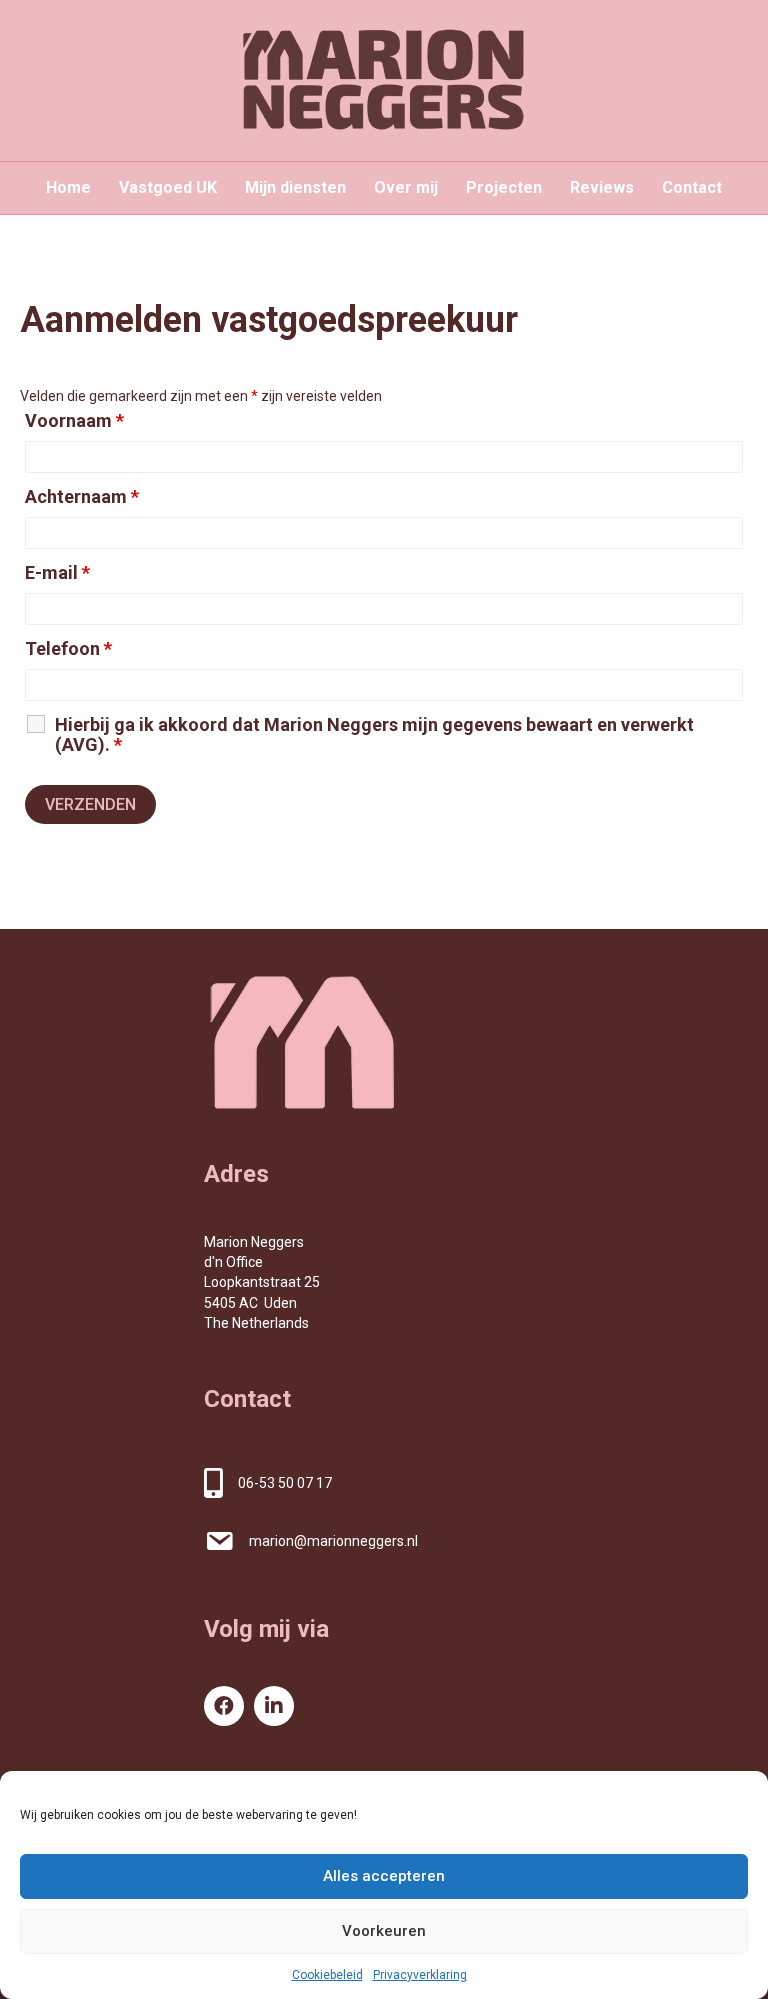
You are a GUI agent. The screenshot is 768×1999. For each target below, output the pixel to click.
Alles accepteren (384, 1876)
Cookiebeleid (327, 1975)
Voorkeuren (384, 1931)
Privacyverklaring (420, 1975)
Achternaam (82, 497)
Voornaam (74, 421)
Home (68, 187)
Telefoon (68, 649)
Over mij (406, 187)
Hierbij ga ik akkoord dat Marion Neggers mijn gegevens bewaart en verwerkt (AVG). (374, 735)
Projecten (504, 187)
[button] (224, 1706)
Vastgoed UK (168, 187)
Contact (692, 187)
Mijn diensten (295, 187)
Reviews (602, 187)
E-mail (57, 573)
